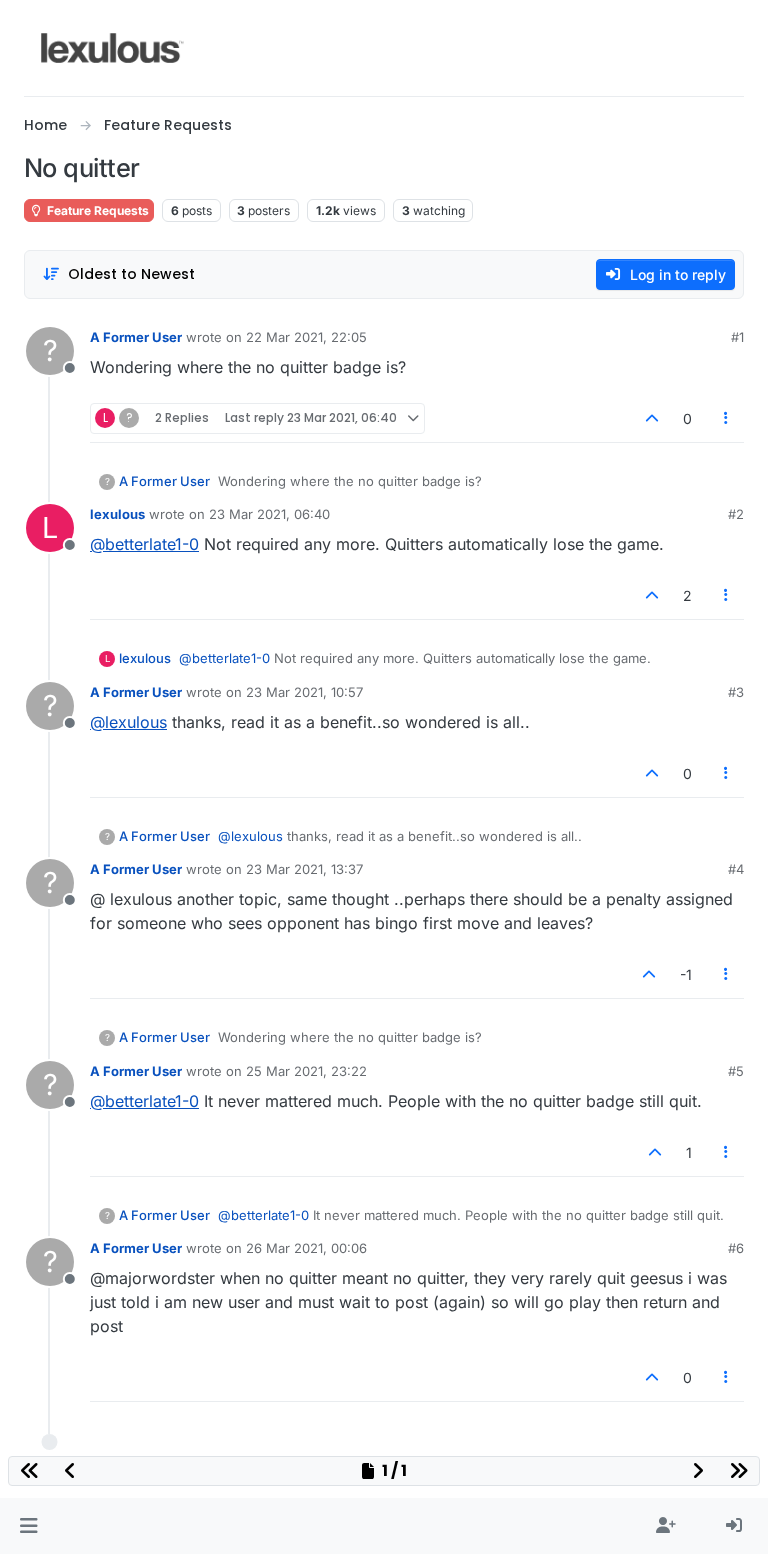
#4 (736, 869)
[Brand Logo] (112, 48)
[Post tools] (727, 418)
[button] (28, 1526)
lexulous (117, 514)
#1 (737, 337)
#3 (736, 692)
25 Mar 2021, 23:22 (306, 1071)
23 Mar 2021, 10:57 (304, 692)
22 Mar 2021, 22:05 (306, 337)
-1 (686, 974)
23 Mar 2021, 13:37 (304, 869)
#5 (736, 1071)
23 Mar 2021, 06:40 (269, 514)
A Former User (136, 337)
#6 (736, 1248)
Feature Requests (96, 210)
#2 (736, 514)
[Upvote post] (652, 418)
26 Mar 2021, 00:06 (306, 1248)
